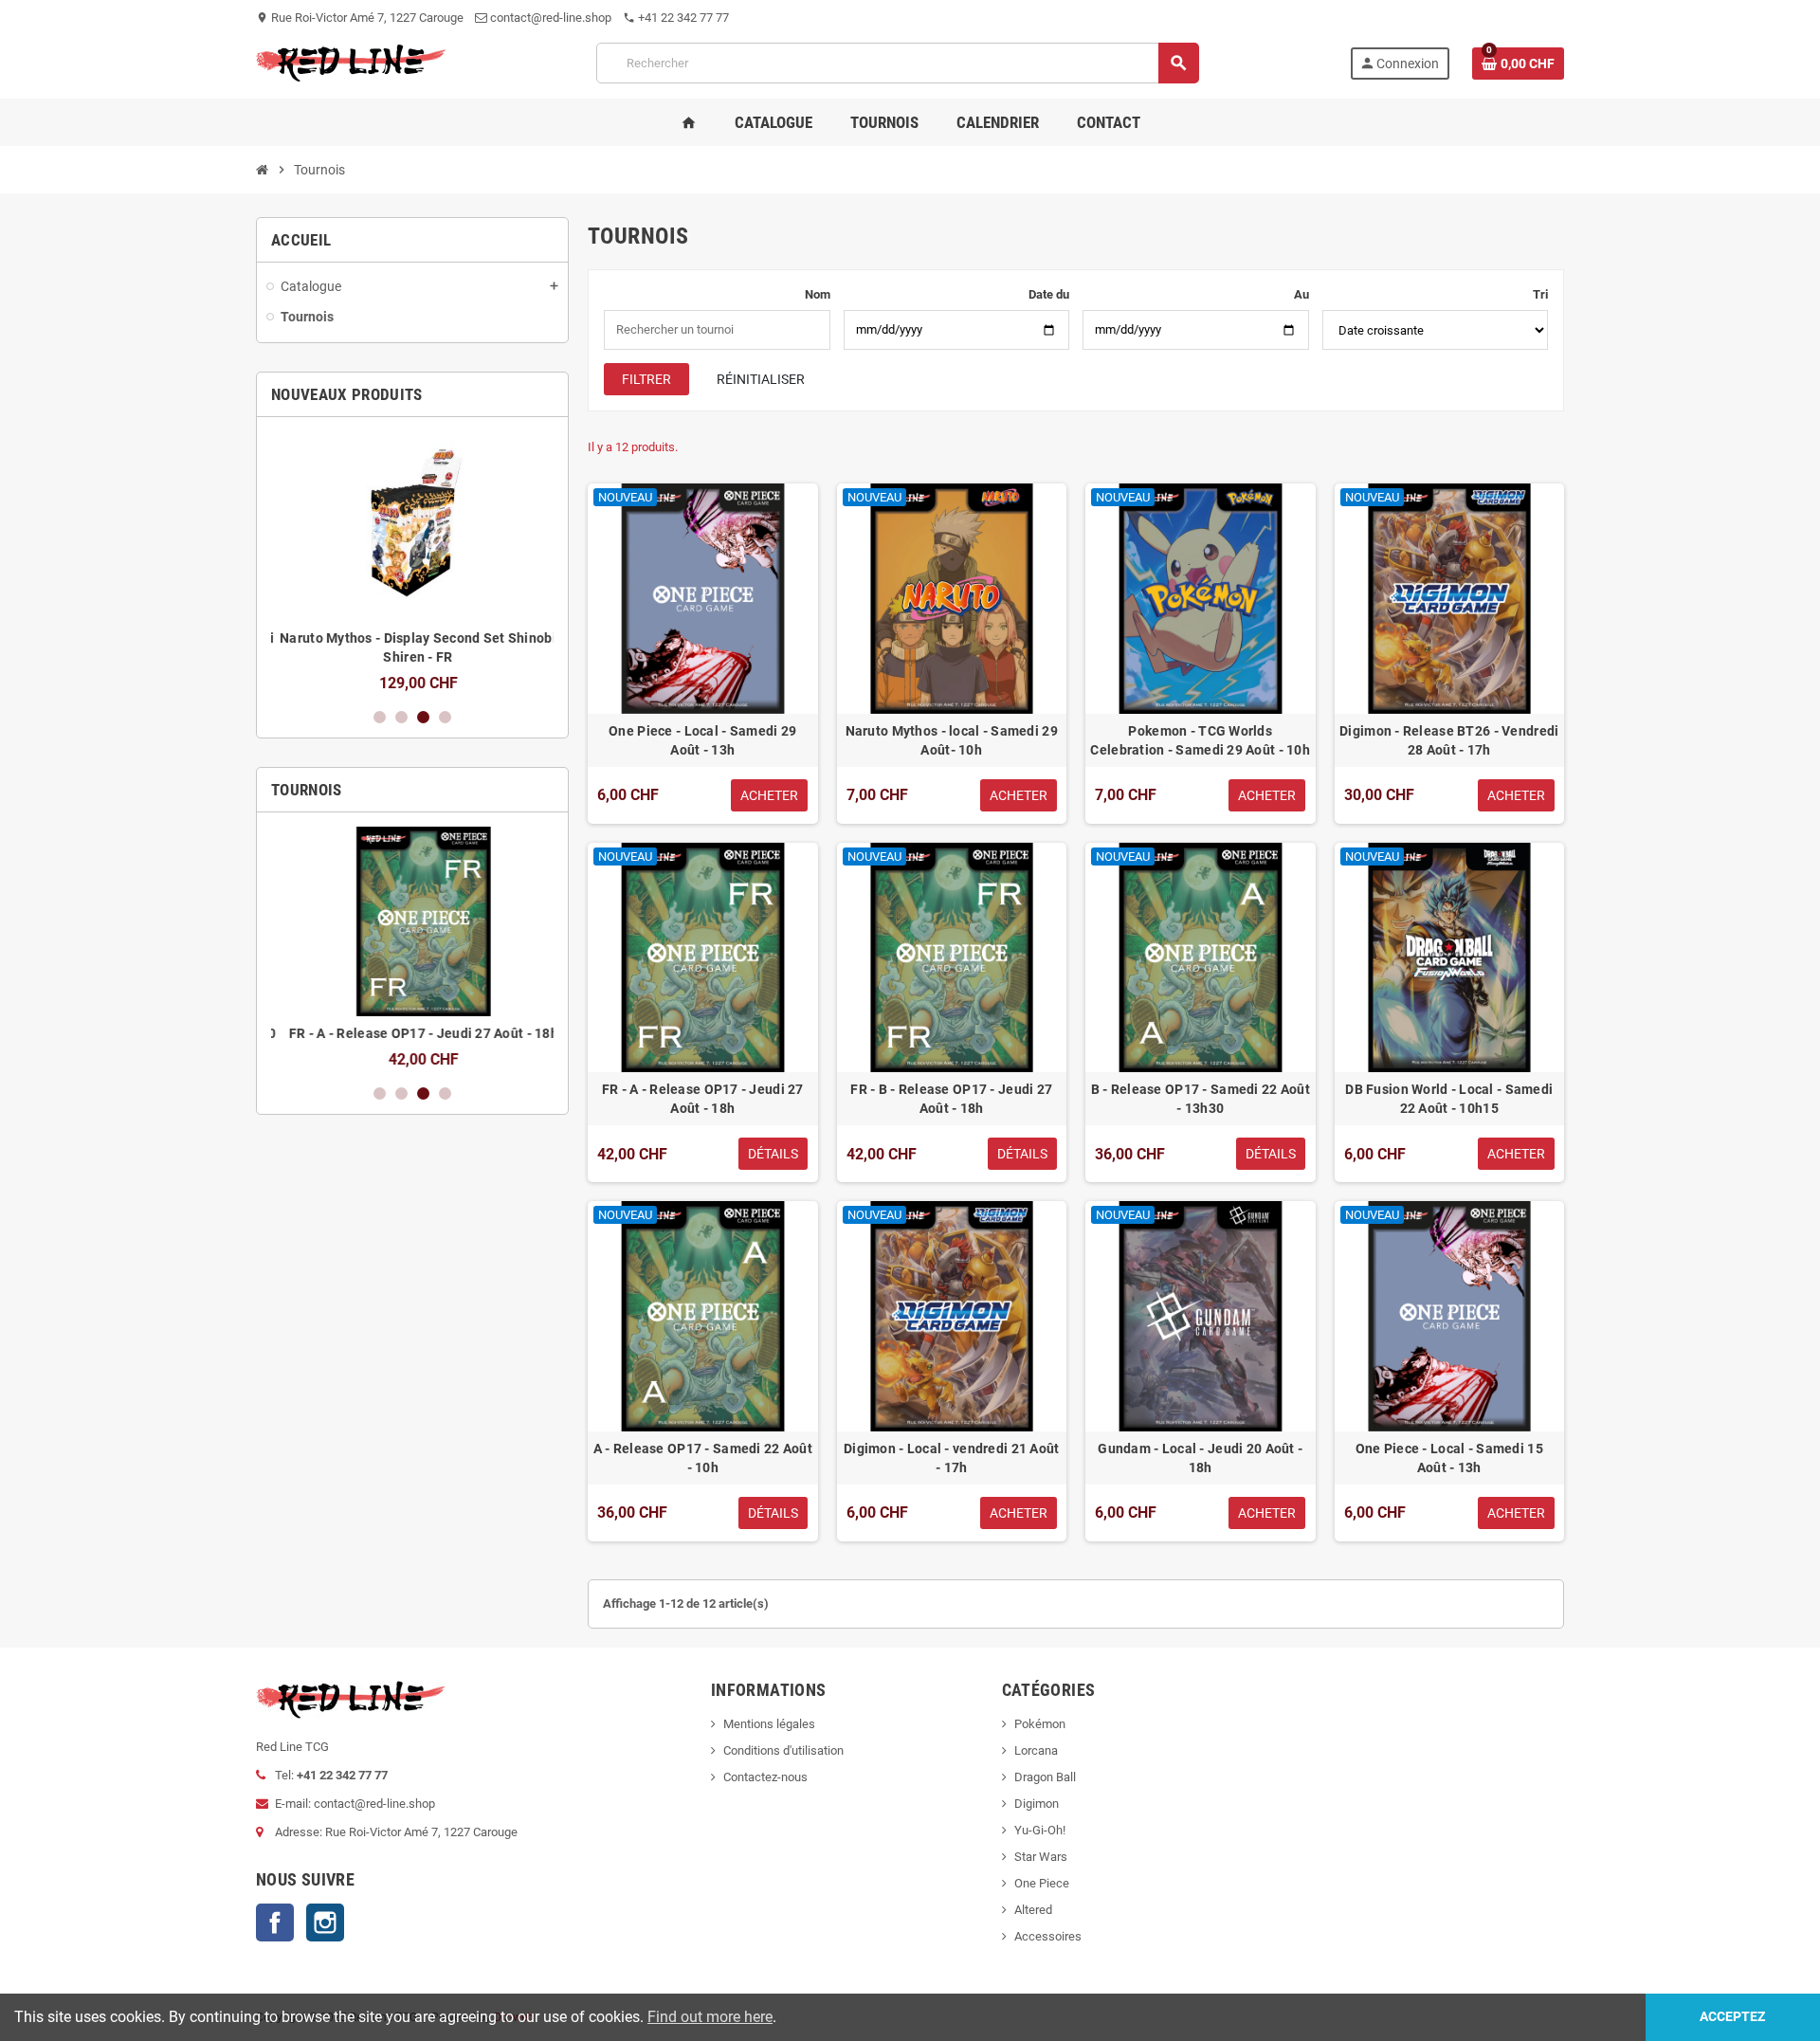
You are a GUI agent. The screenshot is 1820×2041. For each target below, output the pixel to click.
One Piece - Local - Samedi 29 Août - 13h (702, 740)
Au (1301, 294)
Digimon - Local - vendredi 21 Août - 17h (952, 1458)
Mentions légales (769, 1724)
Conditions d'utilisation (783, 1750)
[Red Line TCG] (351, 62)
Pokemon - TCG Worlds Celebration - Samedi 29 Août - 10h (1200, 740)
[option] (412, 562)
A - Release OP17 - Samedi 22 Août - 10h (703, 1458)
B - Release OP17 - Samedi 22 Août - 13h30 (1201, 1099)
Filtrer (646, 379)
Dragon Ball (1045, 1777)
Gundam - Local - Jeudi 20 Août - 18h (1200, 1458)
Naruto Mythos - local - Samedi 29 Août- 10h (952, 740)
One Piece (1042, 1883)
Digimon (1037, 1804)
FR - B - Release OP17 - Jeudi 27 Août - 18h (951, 1099)
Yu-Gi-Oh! (1040, 1830)
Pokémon (1040, 1724)
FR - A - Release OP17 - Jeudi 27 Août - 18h (412, 1033)
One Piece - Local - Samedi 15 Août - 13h (1449, 1458)
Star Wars (1041, 1857)
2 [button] (401, 717)
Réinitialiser (761, 379)
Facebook (275, 1923)
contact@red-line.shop (549, 18)
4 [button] (445, 717)
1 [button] (380, 717)
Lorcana (1036, 1750)
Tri (1540, 294)
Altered (1033, 1910)
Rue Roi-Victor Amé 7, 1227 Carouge (360, 18)
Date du (1049, 294)
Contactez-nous (765, 1777)
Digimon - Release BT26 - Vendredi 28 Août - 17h (1449, 740)
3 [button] (423, 717)
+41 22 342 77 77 (676, 18)
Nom (818, 294)
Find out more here (710, 2017)
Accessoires (1048, 1936)
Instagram (325, 1923)
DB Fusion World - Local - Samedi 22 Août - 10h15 (1449, 1099)
